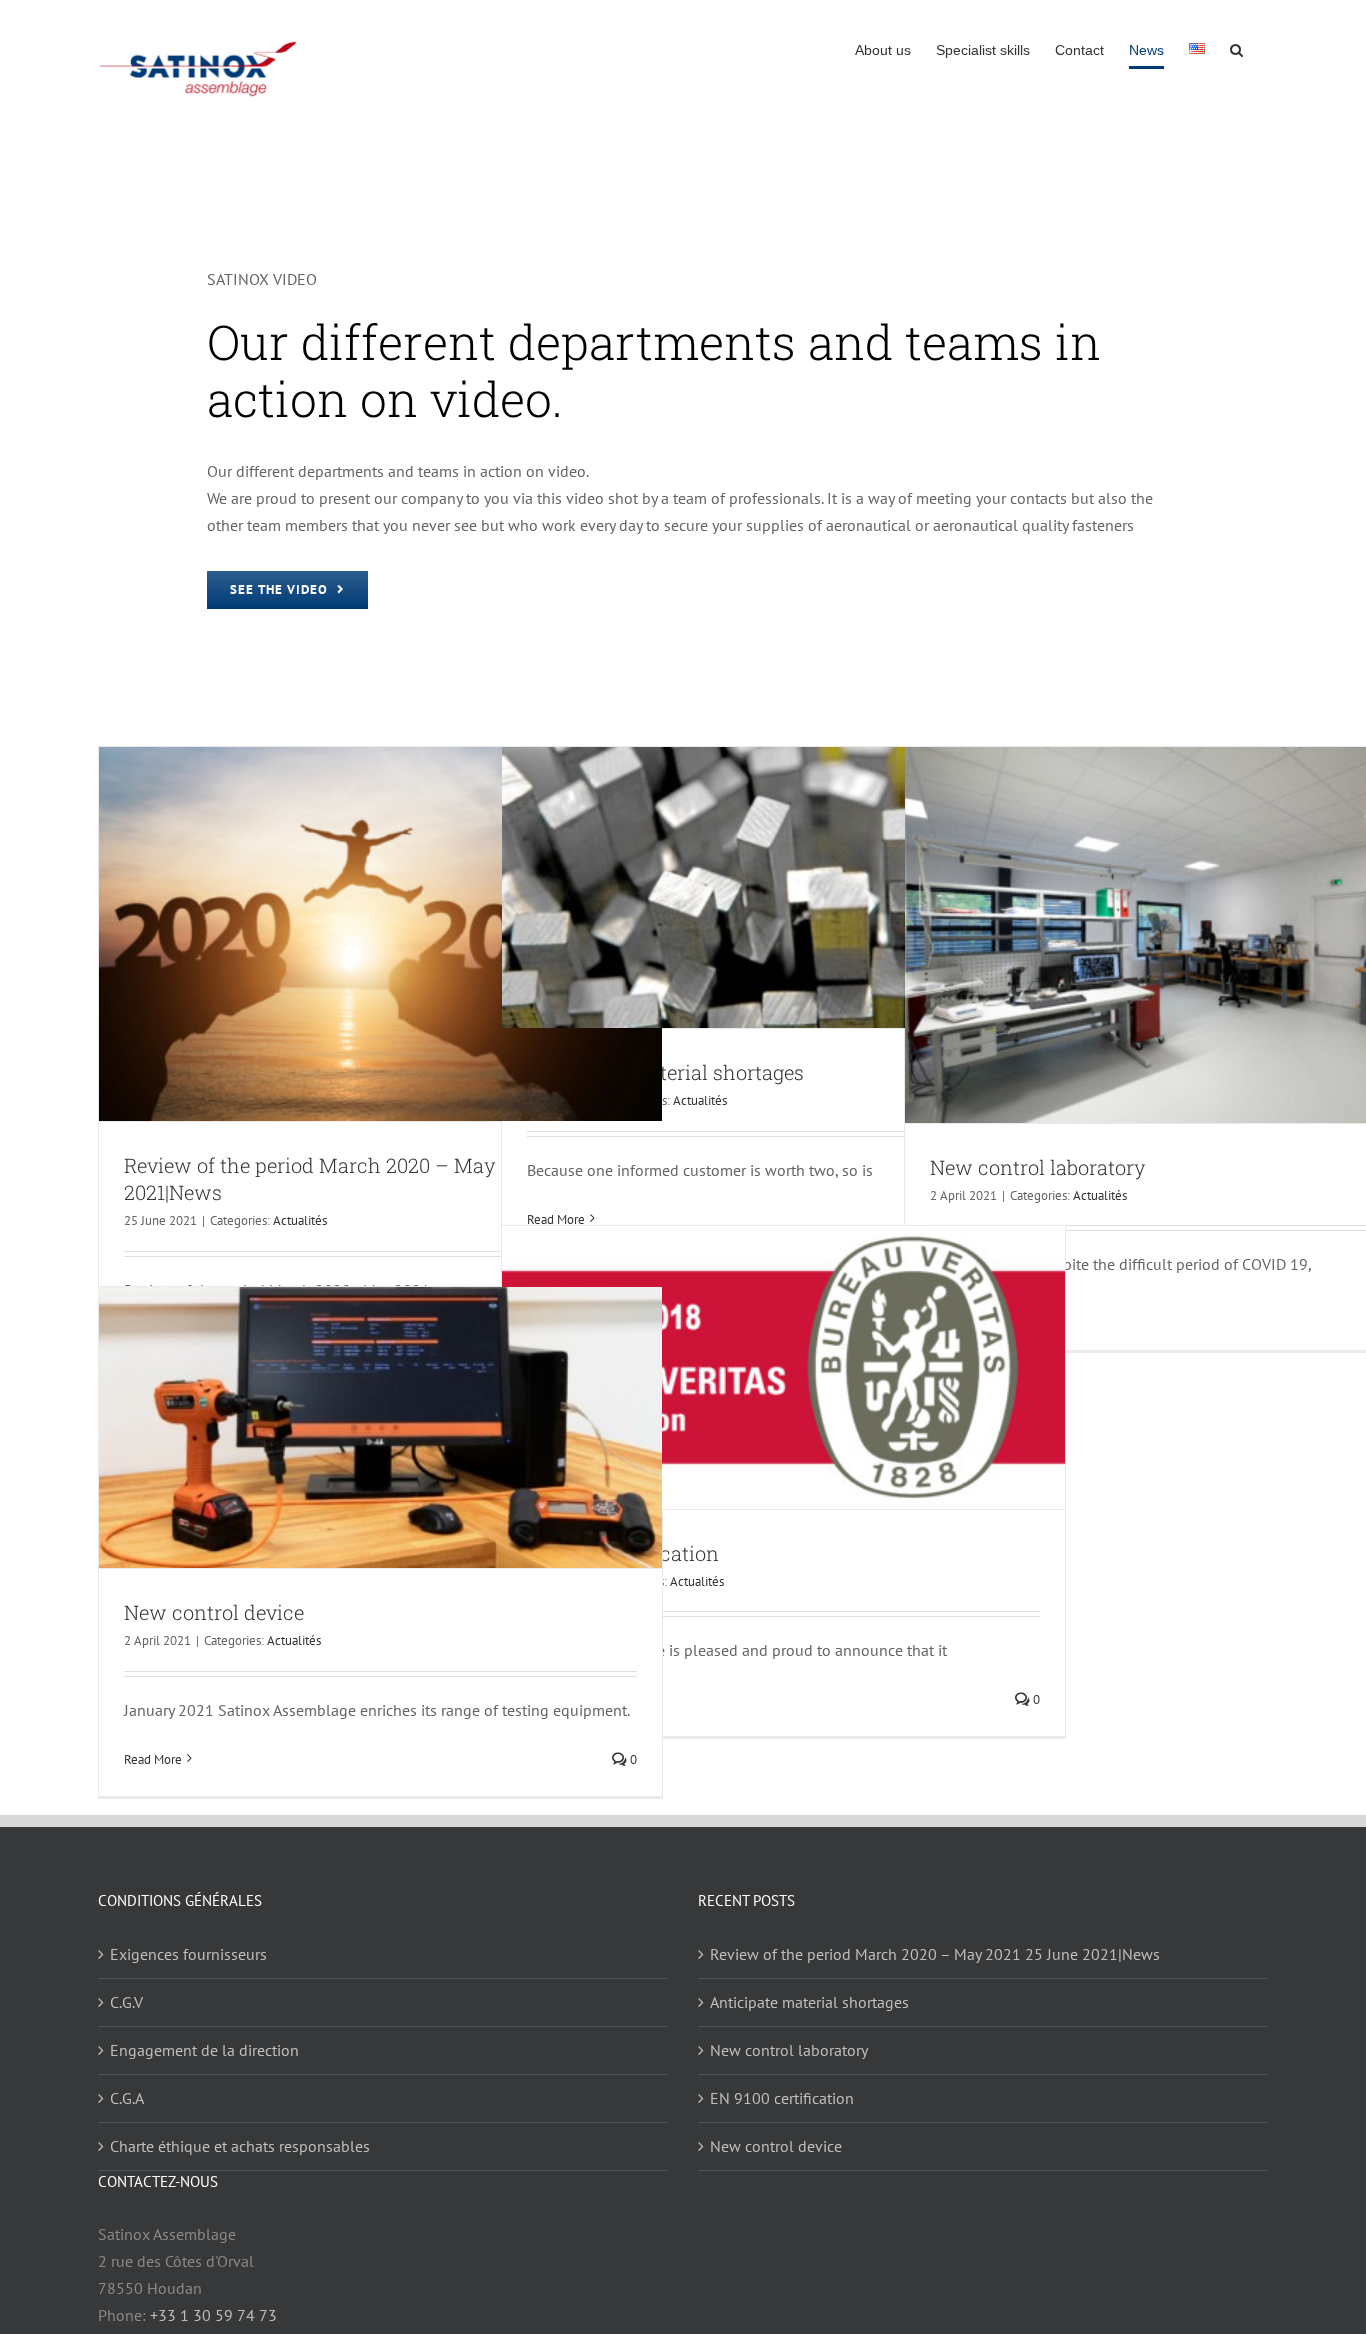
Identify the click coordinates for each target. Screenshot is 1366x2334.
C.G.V (126, 2002)
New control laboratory (1038, 1167)
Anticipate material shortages (665, 1072)
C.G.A (127, 2098)
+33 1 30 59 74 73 (213, 2315)
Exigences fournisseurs (188, 1954)
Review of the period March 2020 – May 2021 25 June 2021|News (935, 1954)
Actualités (300, 1220)
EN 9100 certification (782, 2098)
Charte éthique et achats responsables (240, 2146)
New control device (214, 1612)
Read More (153, 1759)
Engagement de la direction (204, 2050)
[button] (1236, 49)
